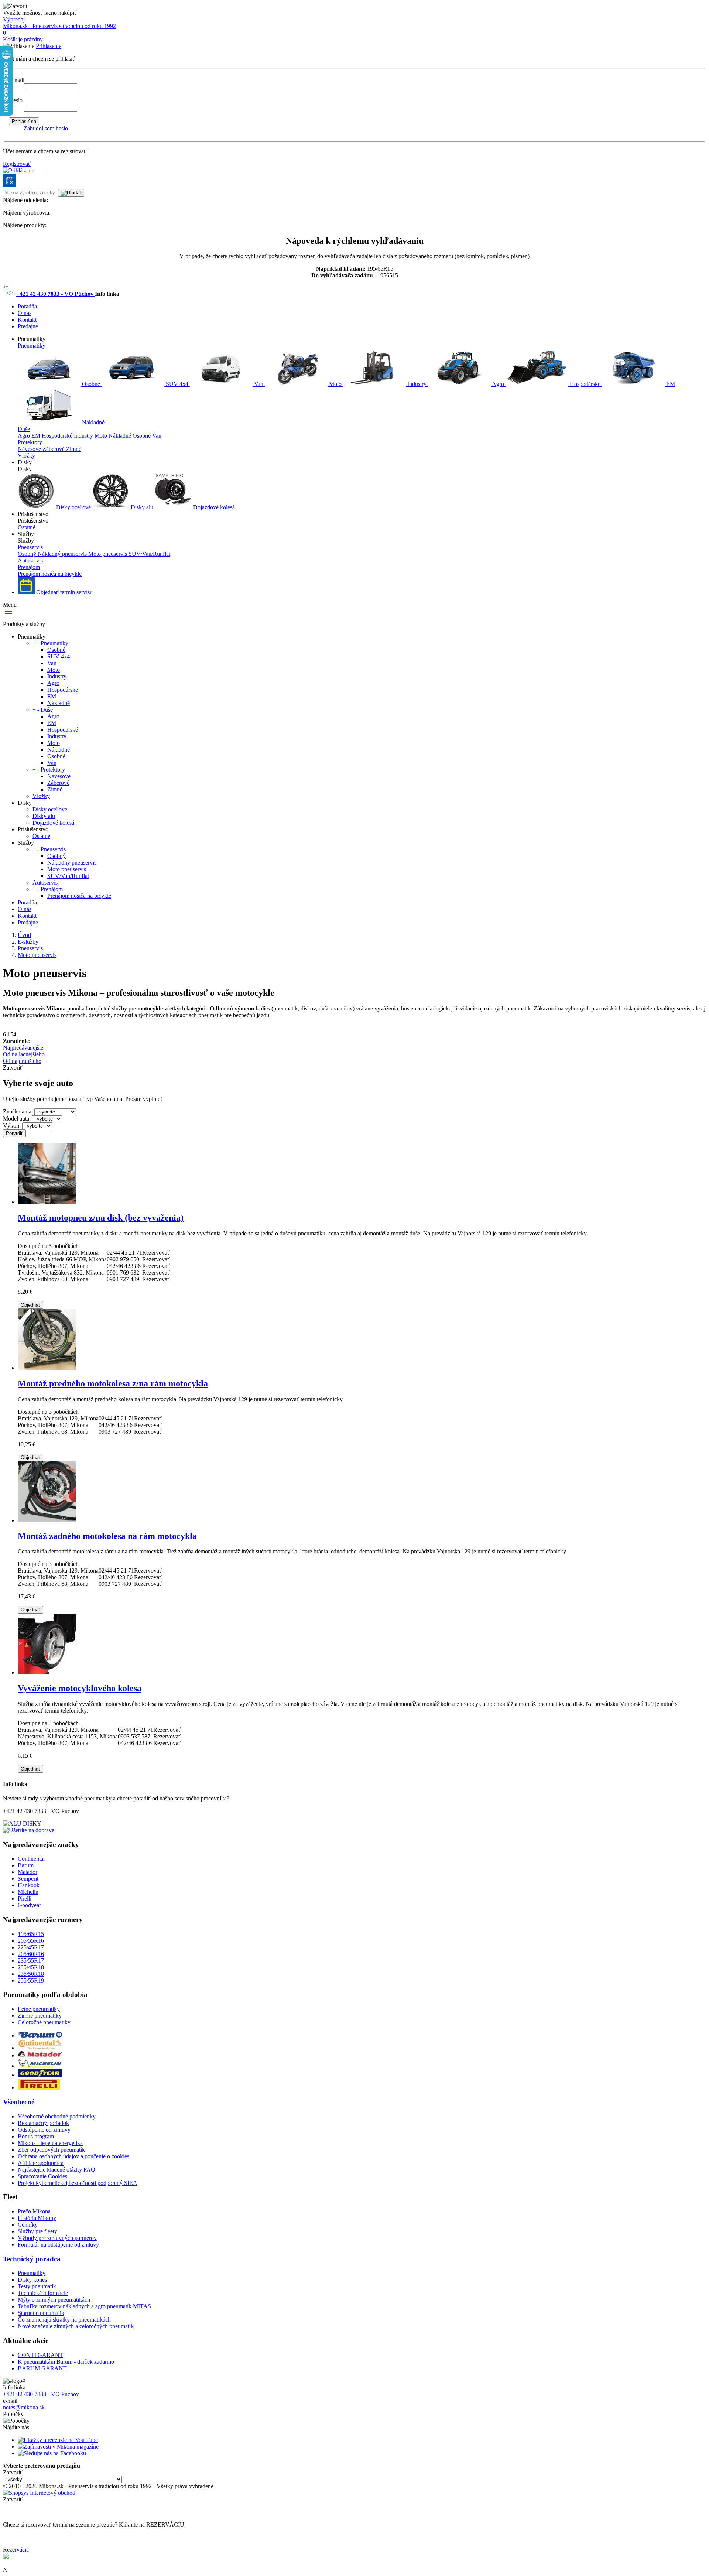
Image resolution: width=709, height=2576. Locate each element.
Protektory (30, 442)
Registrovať (17, 164)
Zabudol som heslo (46, 128)
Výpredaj (14, 19)
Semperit (28, 1879)
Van (259, 384)
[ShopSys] (39, 2493)
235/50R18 (31, 1974)
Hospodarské (58, 436)
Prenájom (29, 567)
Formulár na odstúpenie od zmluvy (58, 2245)
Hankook (29, 1885)
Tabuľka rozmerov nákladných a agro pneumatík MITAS (84, 2306)
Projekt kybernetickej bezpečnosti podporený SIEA (78, 2183)
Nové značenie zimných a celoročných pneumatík (76, 2326)
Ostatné (27, 527)
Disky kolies (32, 2280)
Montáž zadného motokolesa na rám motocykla (107, 1536)
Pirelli (25, 1898)
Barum (26, 1865)
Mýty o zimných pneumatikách (54, 2300)
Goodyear (29, 1905)
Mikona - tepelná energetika (50, 2143)
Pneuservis (30, 547)
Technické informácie (43, 2293)
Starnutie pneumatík (41, 2313)
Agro (498, 384)
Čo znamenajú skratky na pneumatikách (64, 2320)
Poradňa (27, 306)
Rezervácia (16, 2550)
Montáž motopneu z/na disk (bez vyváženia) (101, 1218)
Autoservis (30, 560)
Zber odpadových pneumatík (51, 2150)
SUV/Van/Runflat (149, 554)
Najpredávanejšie (23, 1048)
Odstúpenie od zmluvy (44, 2130)
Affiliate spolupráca (41, 2163)
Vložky (26, 456)
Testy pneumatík (37, 2286)
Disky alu (142, 507)
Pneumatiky (32, 345)
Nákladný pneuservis (63, 554)
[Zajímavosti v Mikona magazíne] (58, 2447)
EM (670, 384)
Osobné (91, 384)
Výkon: (12, 1125)
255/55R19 (31, 1980)
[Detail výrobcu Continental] (40, 2048)
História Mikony (37, 2218)
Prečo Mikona (34, 2211)
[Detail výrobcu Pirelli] (39, 2088)
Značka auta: (18, 1111)
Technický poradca (32, 2259)
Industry (417, 384)
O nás (25, 313)
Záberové (54, 449)
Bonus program (36, 2136)
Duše (24, 429)
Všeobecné (19, 2102)
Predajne (28, 326)
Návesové (30, 449)
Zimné (74, 449)
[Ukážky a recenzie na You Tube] (58, 2440)
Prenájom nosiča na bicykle (50, 574)
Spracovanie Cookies (42, 2176)
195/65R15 (31, 1934)
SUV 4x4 (177, 384)
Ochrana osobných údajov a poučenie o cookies (73, 2156)
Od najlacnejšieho (24, 1054)
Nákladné (93, 422)
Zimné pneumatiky (40, 2016)
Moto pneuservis (108, 554)
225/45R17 (31, 1947)
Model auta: (17, 1118)
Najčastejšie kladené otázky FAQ (56, 2170)
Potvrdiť (14, 1133)
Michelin (28, 1892)
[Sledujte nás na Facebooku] (52, 2453)
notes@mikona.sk (24, 2407)
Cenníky (28, 2225)
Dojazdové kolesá (213, 507)
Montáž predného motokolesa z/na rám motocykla (113, 1383)
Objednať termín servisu (64, 592)
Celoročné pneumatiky (44, 2022)
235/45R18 (31, 1967)
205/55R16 (31, 1941)
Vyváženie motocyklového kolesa (80, 1688)
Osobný (28, 554)
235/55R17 (31, 1961)
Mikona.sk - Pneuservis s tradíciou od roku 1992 (59, 26)
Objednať (30, 1305)
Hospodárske (585, 384)
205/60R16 (31, 1954)
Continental (31, 1859)
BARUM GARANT (42, 2368)
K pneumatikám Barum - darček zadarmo (66, 2362)
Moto (335, 384)
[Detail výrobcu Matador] (40, 2055)
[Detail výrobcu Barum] (40, 2036)
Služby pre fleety (37, 2231)
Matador (28, 1872)
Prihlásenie (49, 46)
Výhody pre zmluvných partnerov (57, 2238)
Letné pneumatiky (39, 2009)
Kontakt (27, 320)
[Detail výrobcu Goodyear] (40, 2075)
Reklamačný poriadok (43, 2123)
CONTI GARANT (40, 2355)
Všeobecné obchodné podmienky (57, 2116)
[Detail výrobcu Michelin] (40, 2066)
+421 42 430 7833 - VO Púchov (56, 294)
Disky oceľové (73, 507)
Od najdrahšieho (22, 1061)
